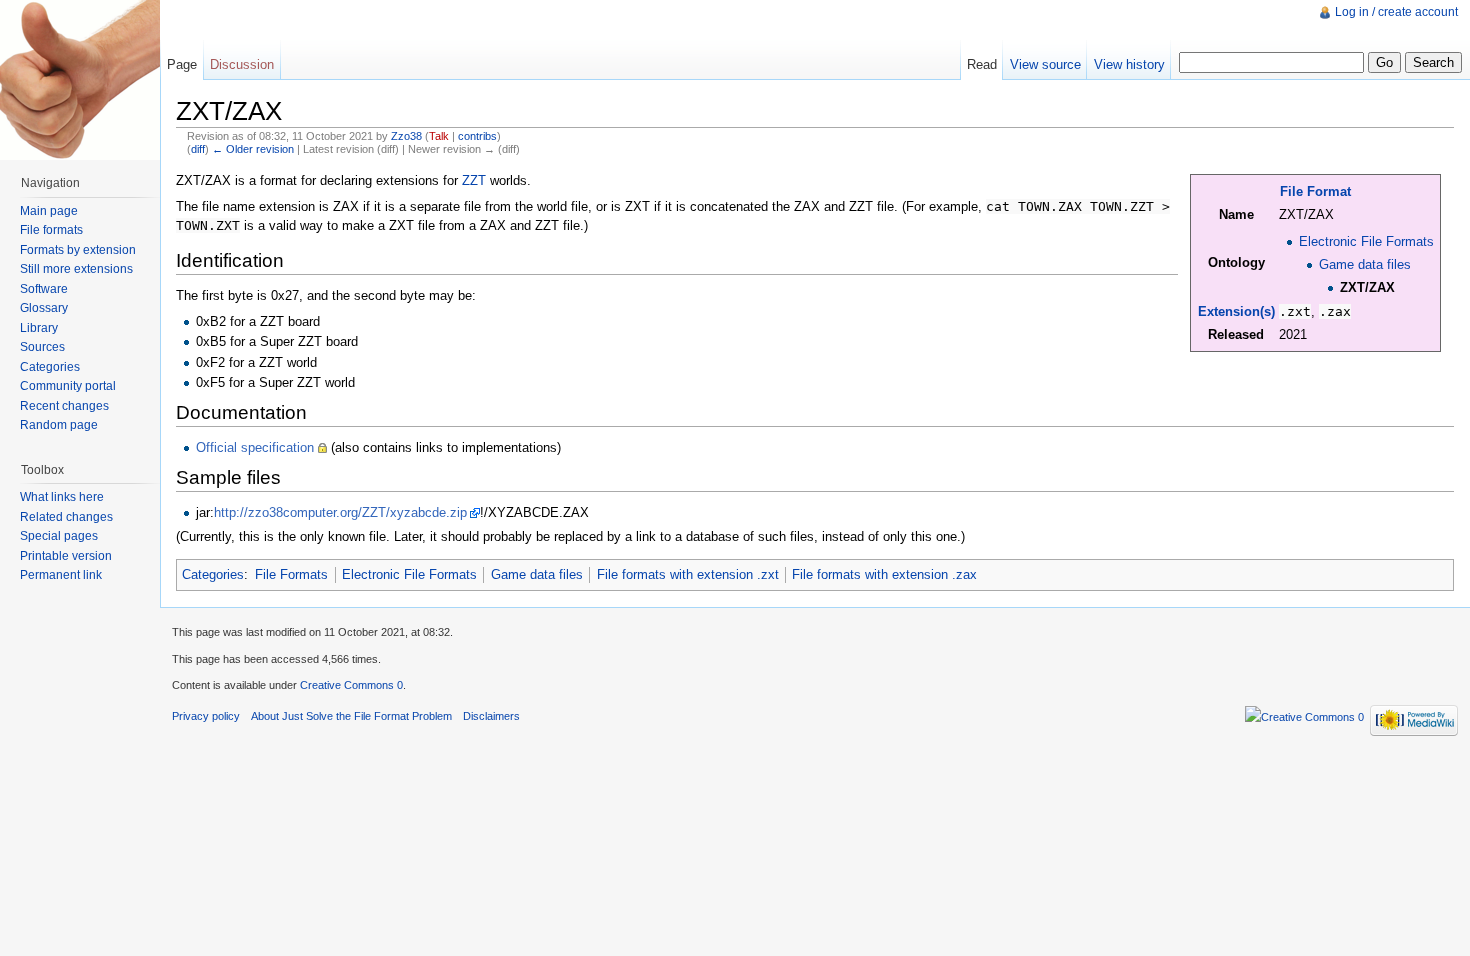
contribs (477, 136)
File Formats (291, 574)
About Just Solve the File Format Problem (351, 716)
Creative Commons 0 (351, 685)
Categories (213, 574)
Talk (439, 136)
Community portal (68, 386)
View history (1129, 64)
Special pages (59, 536)
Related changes (66, 517)
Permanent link (61, 575)
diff (198, 149)
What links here (62, 497)
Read (982, 64)
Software (44, 289)
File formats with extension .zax (884, 574)
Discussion (242, 64)
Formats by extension (78, 250)
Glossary (44, 308)
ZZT (474, 180)
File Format (1315, 191)
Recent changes (64, 406)
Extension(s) (1236, 311)
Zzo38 (406, 136)
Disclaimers (491, 716)
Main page (49, 211)
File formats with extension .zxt (688, 574)
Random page (59, 425)
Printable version (66, 556)
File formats (51, 230)
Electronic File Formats (1366, 241)
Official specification (255, 447)
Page (182, 64)
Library (39, 328)
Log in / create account (1396, 12)
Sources (42, 347)
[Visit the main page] (80, 80)
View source (1045, 64)
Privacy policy (206, 716)
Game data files (1365, 264)
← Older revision (253, 149)
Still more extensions (76, 269)
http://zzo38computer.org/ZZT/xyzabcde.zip (340, 512)
